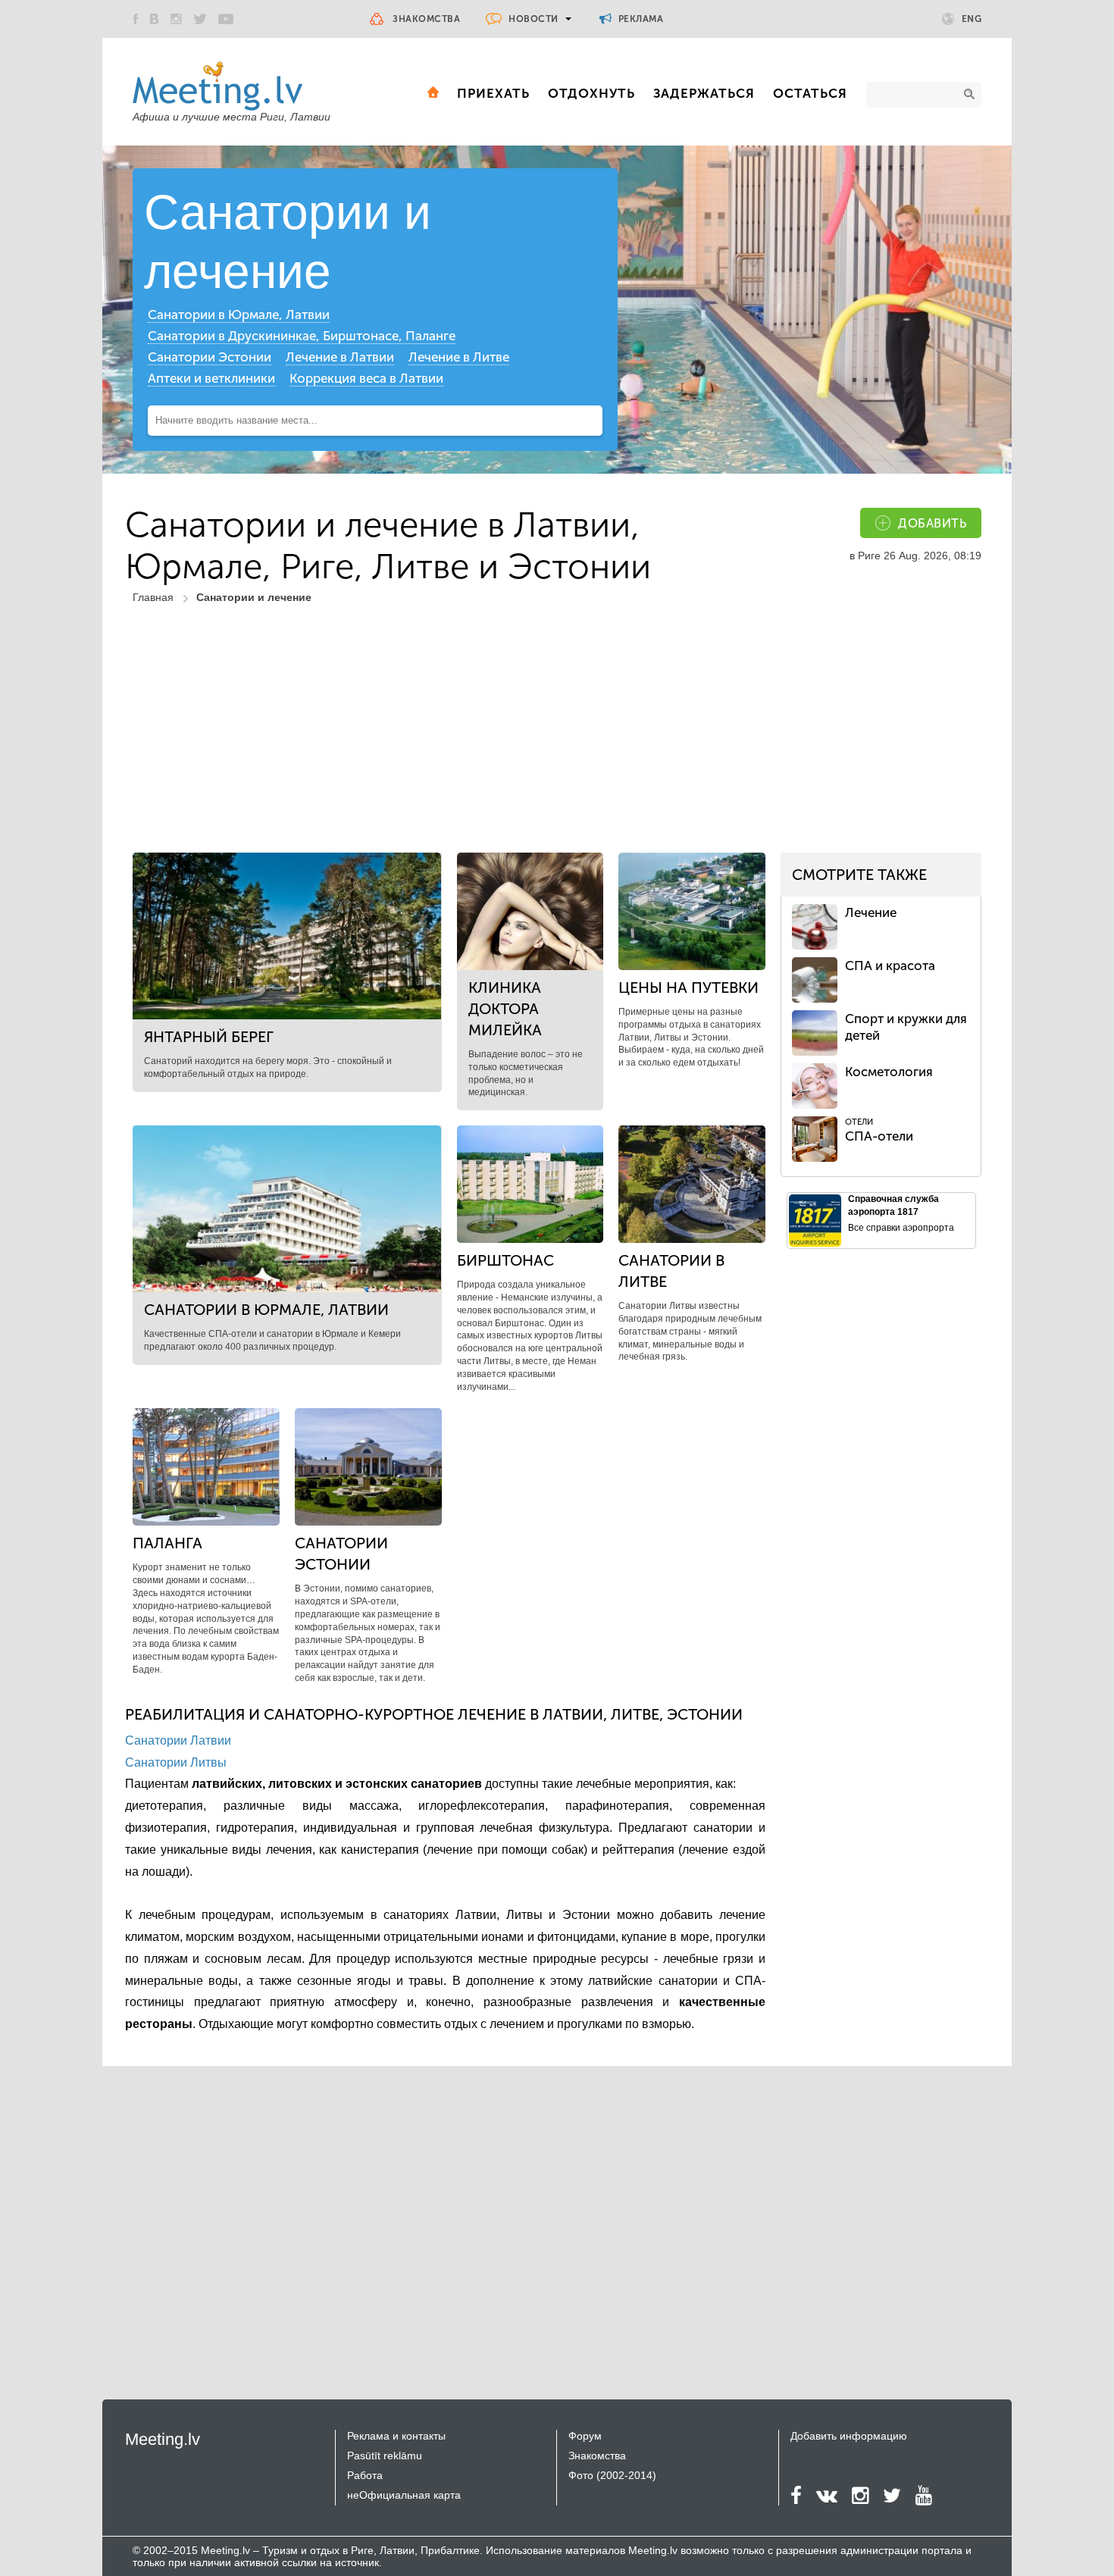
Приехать (493, 93)
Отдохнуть (591, 93)
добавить (932, 523)
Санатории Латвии (178, 1740)
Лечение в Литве (459, 357)
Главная (153, 597)
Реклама (639, 19)
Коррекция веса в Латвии (366, 378)
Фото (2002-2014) (612, 2475)
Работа (365, 2475)
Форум (585, 2436)
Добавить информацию (849, 2436)
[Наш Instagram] (176, 19)
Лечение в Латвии (340, 357)
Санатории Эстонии (210, 357)
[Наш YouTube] (226, 19)
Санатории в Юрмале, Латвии (239, 315)
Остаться (810, 93)
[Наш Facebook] (136, 19)
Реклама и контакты (396, 2436)
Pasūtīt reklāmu (385, 2455)
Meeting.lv (163, 2439)
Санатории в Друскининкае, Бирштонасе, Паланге (302, 336)
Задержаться (704, 93)
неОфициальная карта (404, 2495)
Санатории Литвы (176, 1762)
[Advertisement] (557, 739)
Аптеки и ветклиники (211, 378)
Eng (972, 19)
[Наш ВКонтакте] (155, 19)
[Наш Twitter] (200, 19)
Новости (534, 19)
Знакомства (426, 19)
